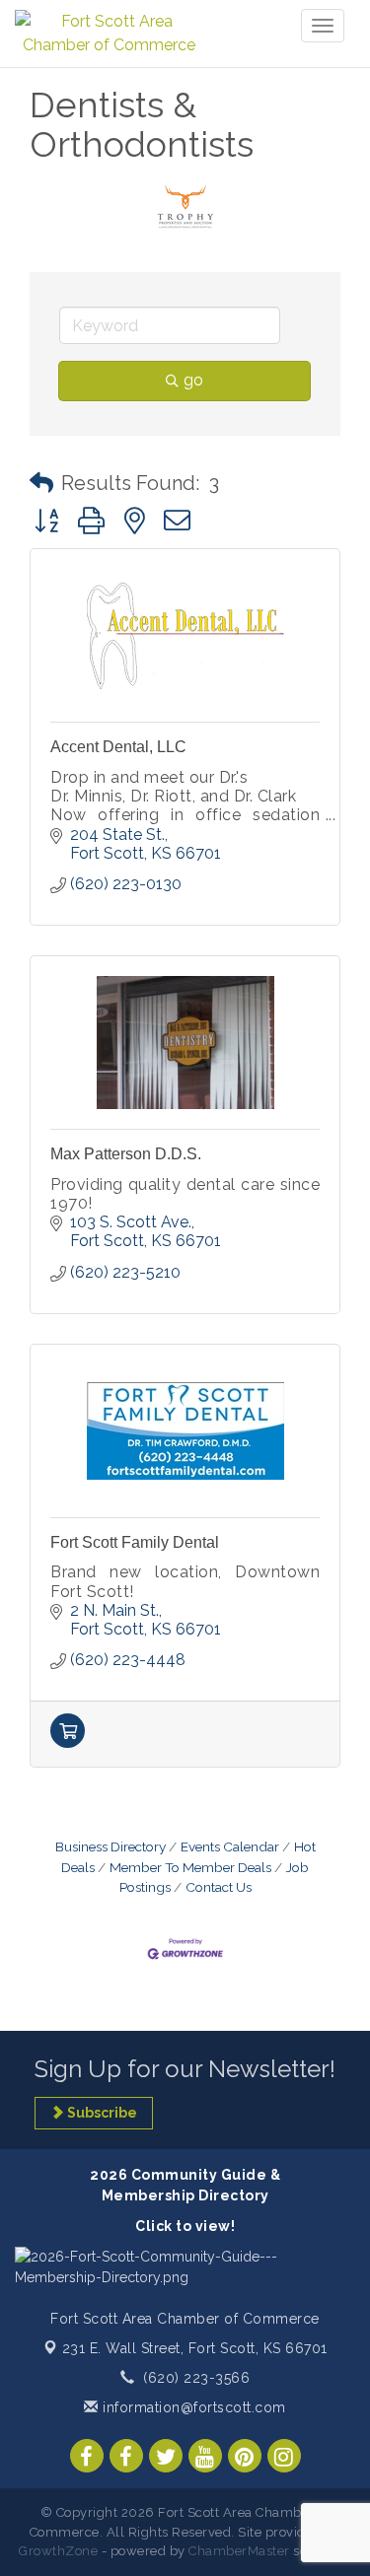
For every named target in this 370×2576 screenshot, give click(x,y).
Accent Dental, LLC (118, 747)
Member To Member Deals (190, 1867)
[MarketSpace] (68, 1742)
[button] (41, 483)
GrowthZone (58, 2551)
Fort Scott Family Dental (135, 1542)
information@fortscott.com (192, 2407)
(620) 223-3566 (196, 2378)
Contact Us (219, 1887)
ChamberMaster (239, 2551)
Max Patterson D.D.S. (126, 1154)
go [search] (193, 380)
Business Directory (111, 1846)
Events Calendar (230, 1846)
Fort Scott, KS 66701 (195, 2348)
